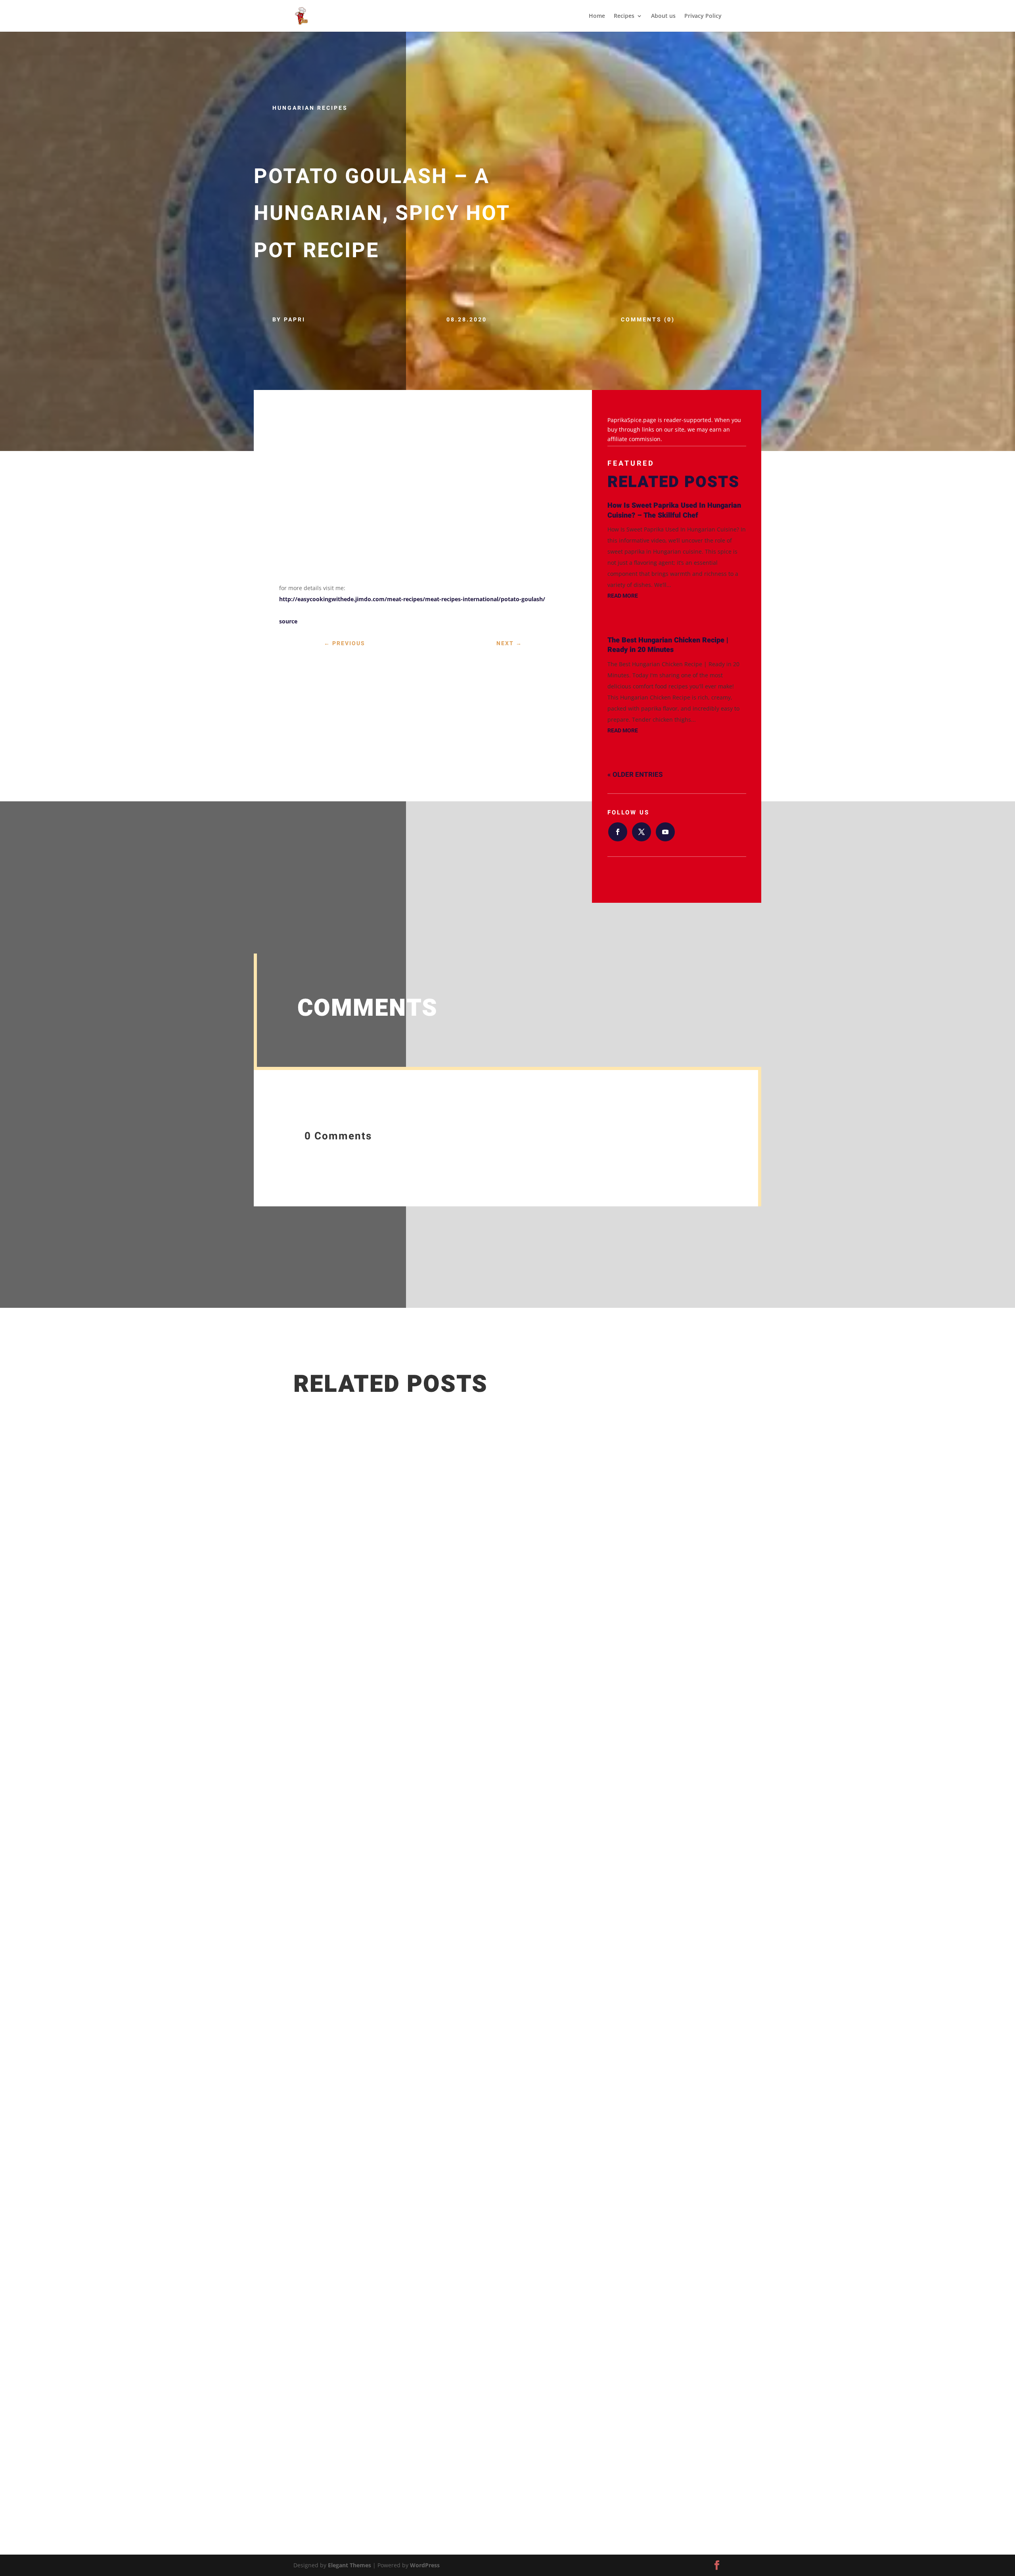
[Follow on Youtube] (665, 832)
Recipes (624, 16)
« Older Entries (635, 775)
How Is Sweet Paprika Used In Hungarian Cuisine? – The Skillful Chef (674, 510)
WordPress (425, 2565)
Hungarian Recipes (310, 108)
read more (623, 596)
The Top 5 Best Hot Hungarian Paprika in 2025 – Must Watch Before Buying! (425, 2393)
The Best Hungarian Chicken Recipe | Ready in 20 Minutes (668, 645)
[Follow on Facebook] (618, 832)
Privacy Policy (703, 16)
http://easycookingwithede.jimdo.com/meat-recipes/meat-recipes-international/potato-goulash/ (412, 599)
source (288, 621)
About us (663, 16)
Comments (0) (648, 320)
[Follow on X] (642, 832)
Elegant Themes (350, 2565)
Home (597, 16)
